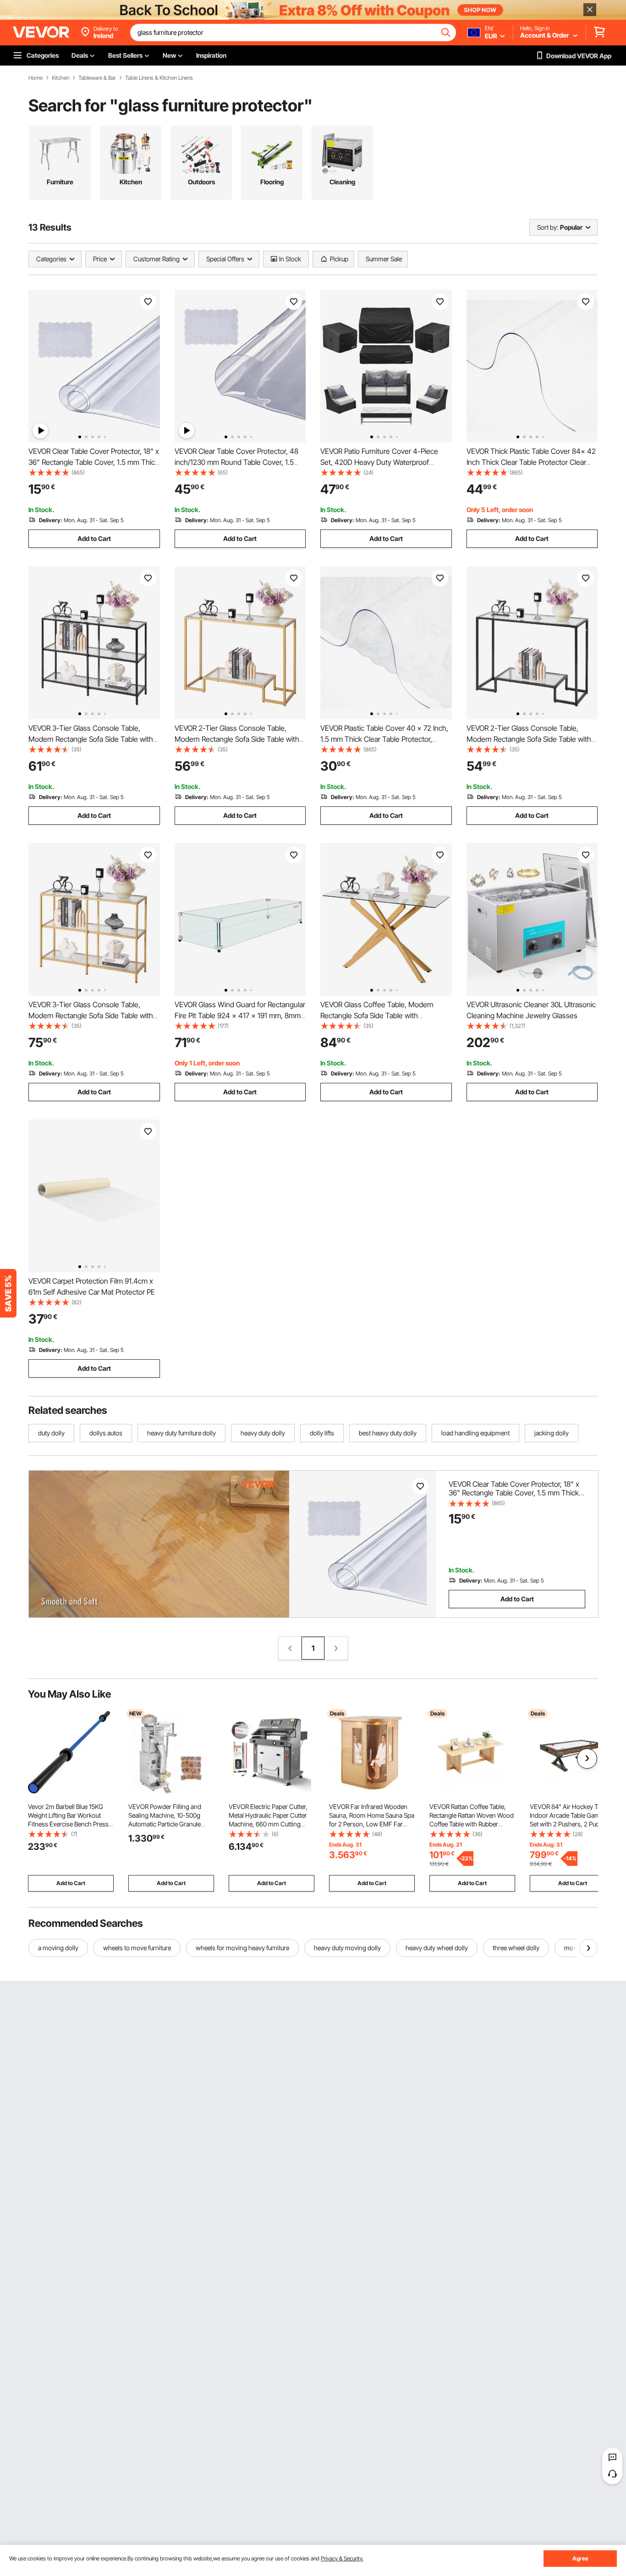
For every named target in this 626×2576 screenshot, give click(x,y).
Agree (580, 2558)
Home (36, 78)
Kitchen (60, 78)
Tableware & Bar (97, 78)
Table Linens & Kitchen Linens (159, 78)
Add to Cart (94, 538)
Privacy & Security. (342, 2558)
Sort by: (548, 227)
